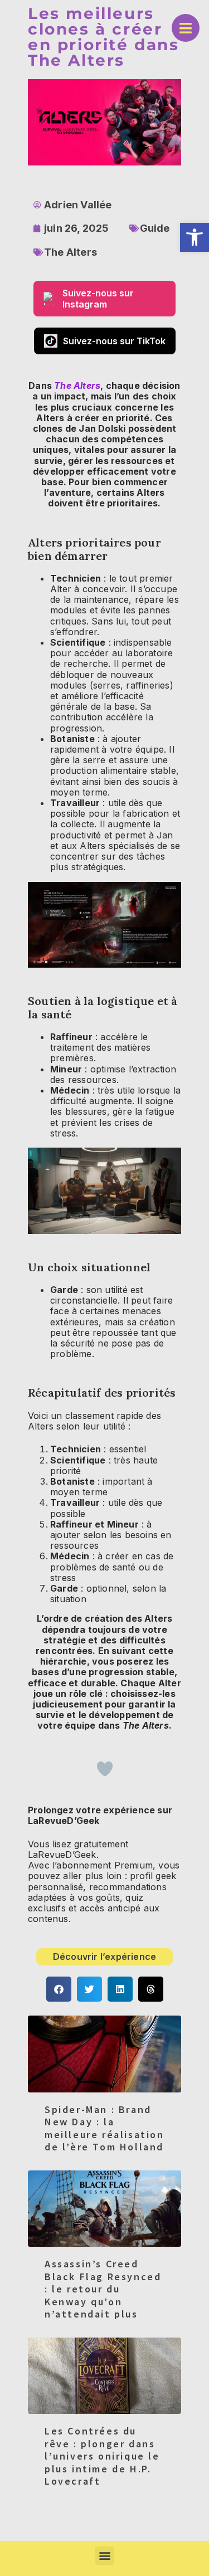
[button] (195, 237)
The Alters (71, 252)
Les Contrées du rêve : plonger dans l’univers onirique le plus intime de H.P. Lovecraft (102, 2456)
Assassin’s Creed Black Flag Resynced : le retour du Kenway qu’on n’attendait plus (103, 2289)
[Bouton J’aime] (105, 1769)
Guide (155, 228)
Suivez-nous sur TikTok (114, 341)
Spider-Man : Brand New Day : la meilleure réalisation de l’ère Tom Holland (104, 2128)
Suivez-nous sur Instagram (98, 299)
